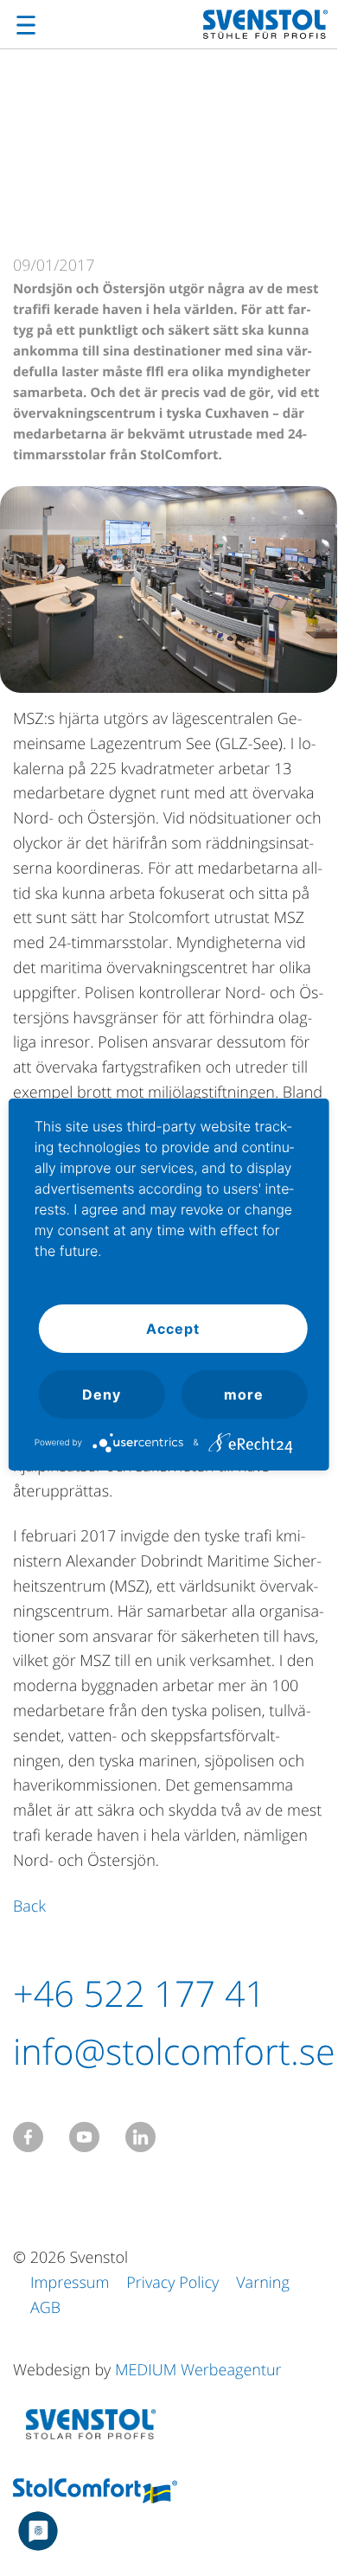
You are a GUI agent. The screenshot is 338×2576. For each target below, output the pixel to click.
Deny (102, 1394)
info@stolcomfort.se (174, 2052)
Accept (173, 1329)
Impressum (70, 2283)
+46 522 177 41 (139, 1994)
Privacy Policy (172, 2283)
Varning (263, 2283)
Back (29, 1906)
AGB (45, 2308)
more (244, 1394)
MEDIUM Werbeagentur (198, 2370)
